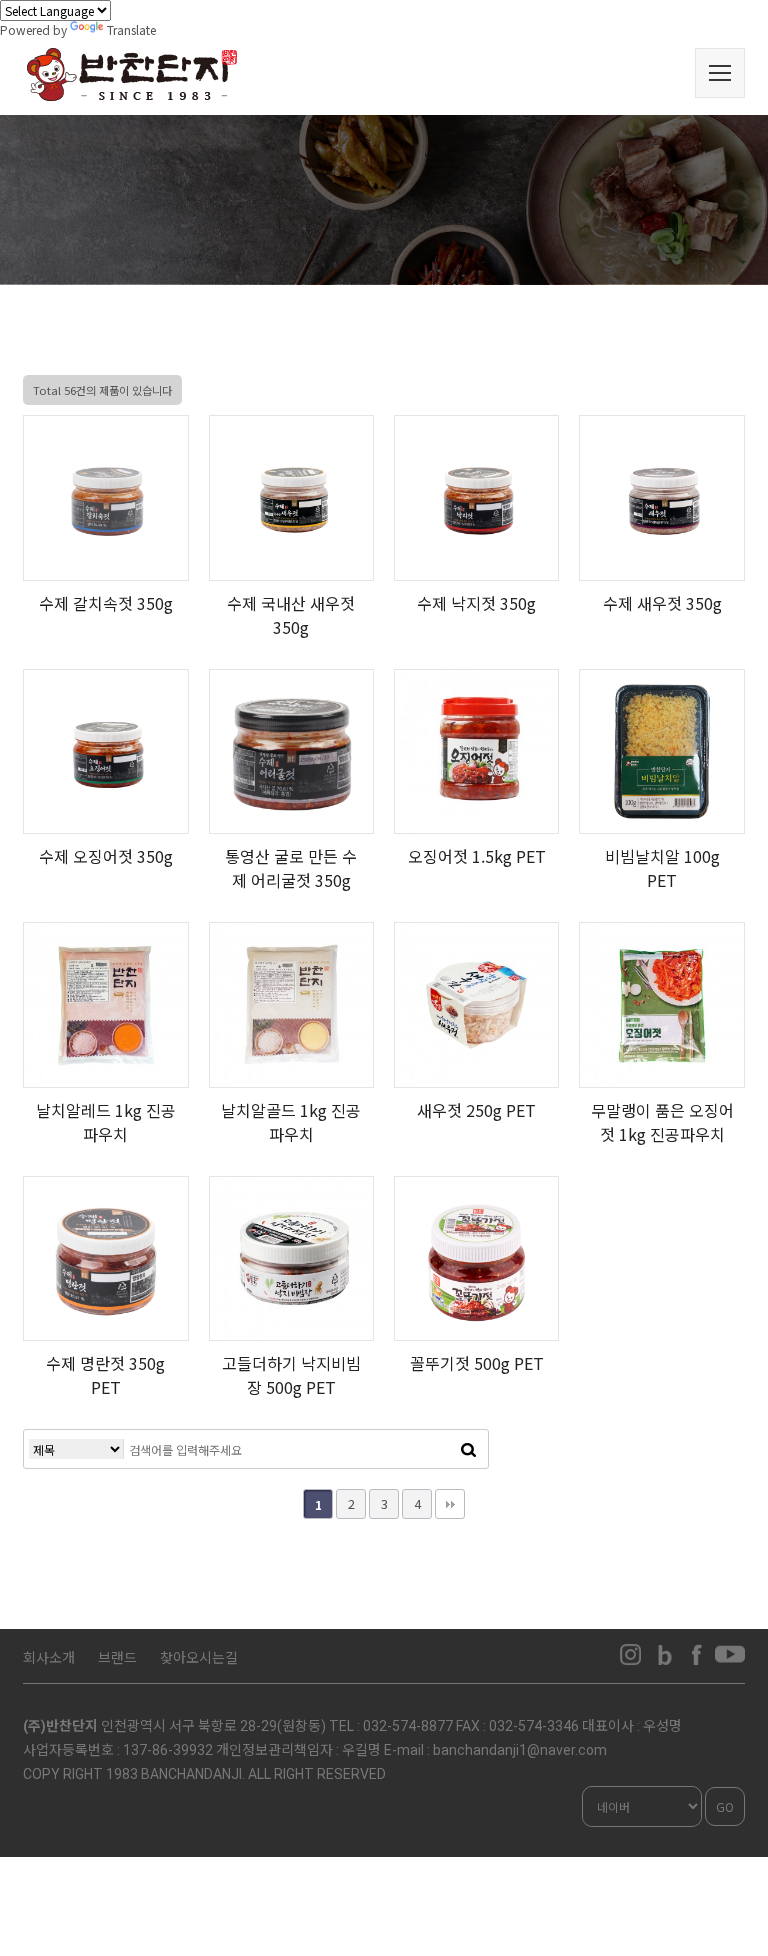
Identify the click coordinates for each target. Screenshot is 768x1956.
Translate (131, 29)
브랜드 (117, 1657)
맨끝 (450, 1504)
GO (725, 1806)
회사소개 (49, 1657)
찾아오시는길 (199, 1657)
